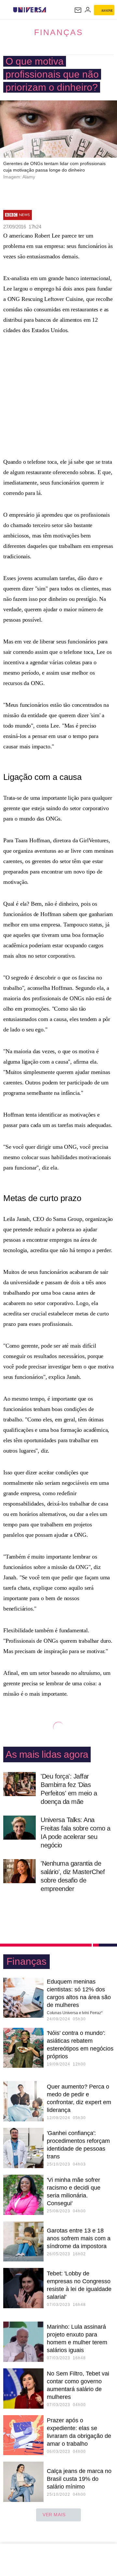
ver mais (54, 2515)
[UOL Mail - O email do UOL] (78, 10)
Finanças (59, 32)
